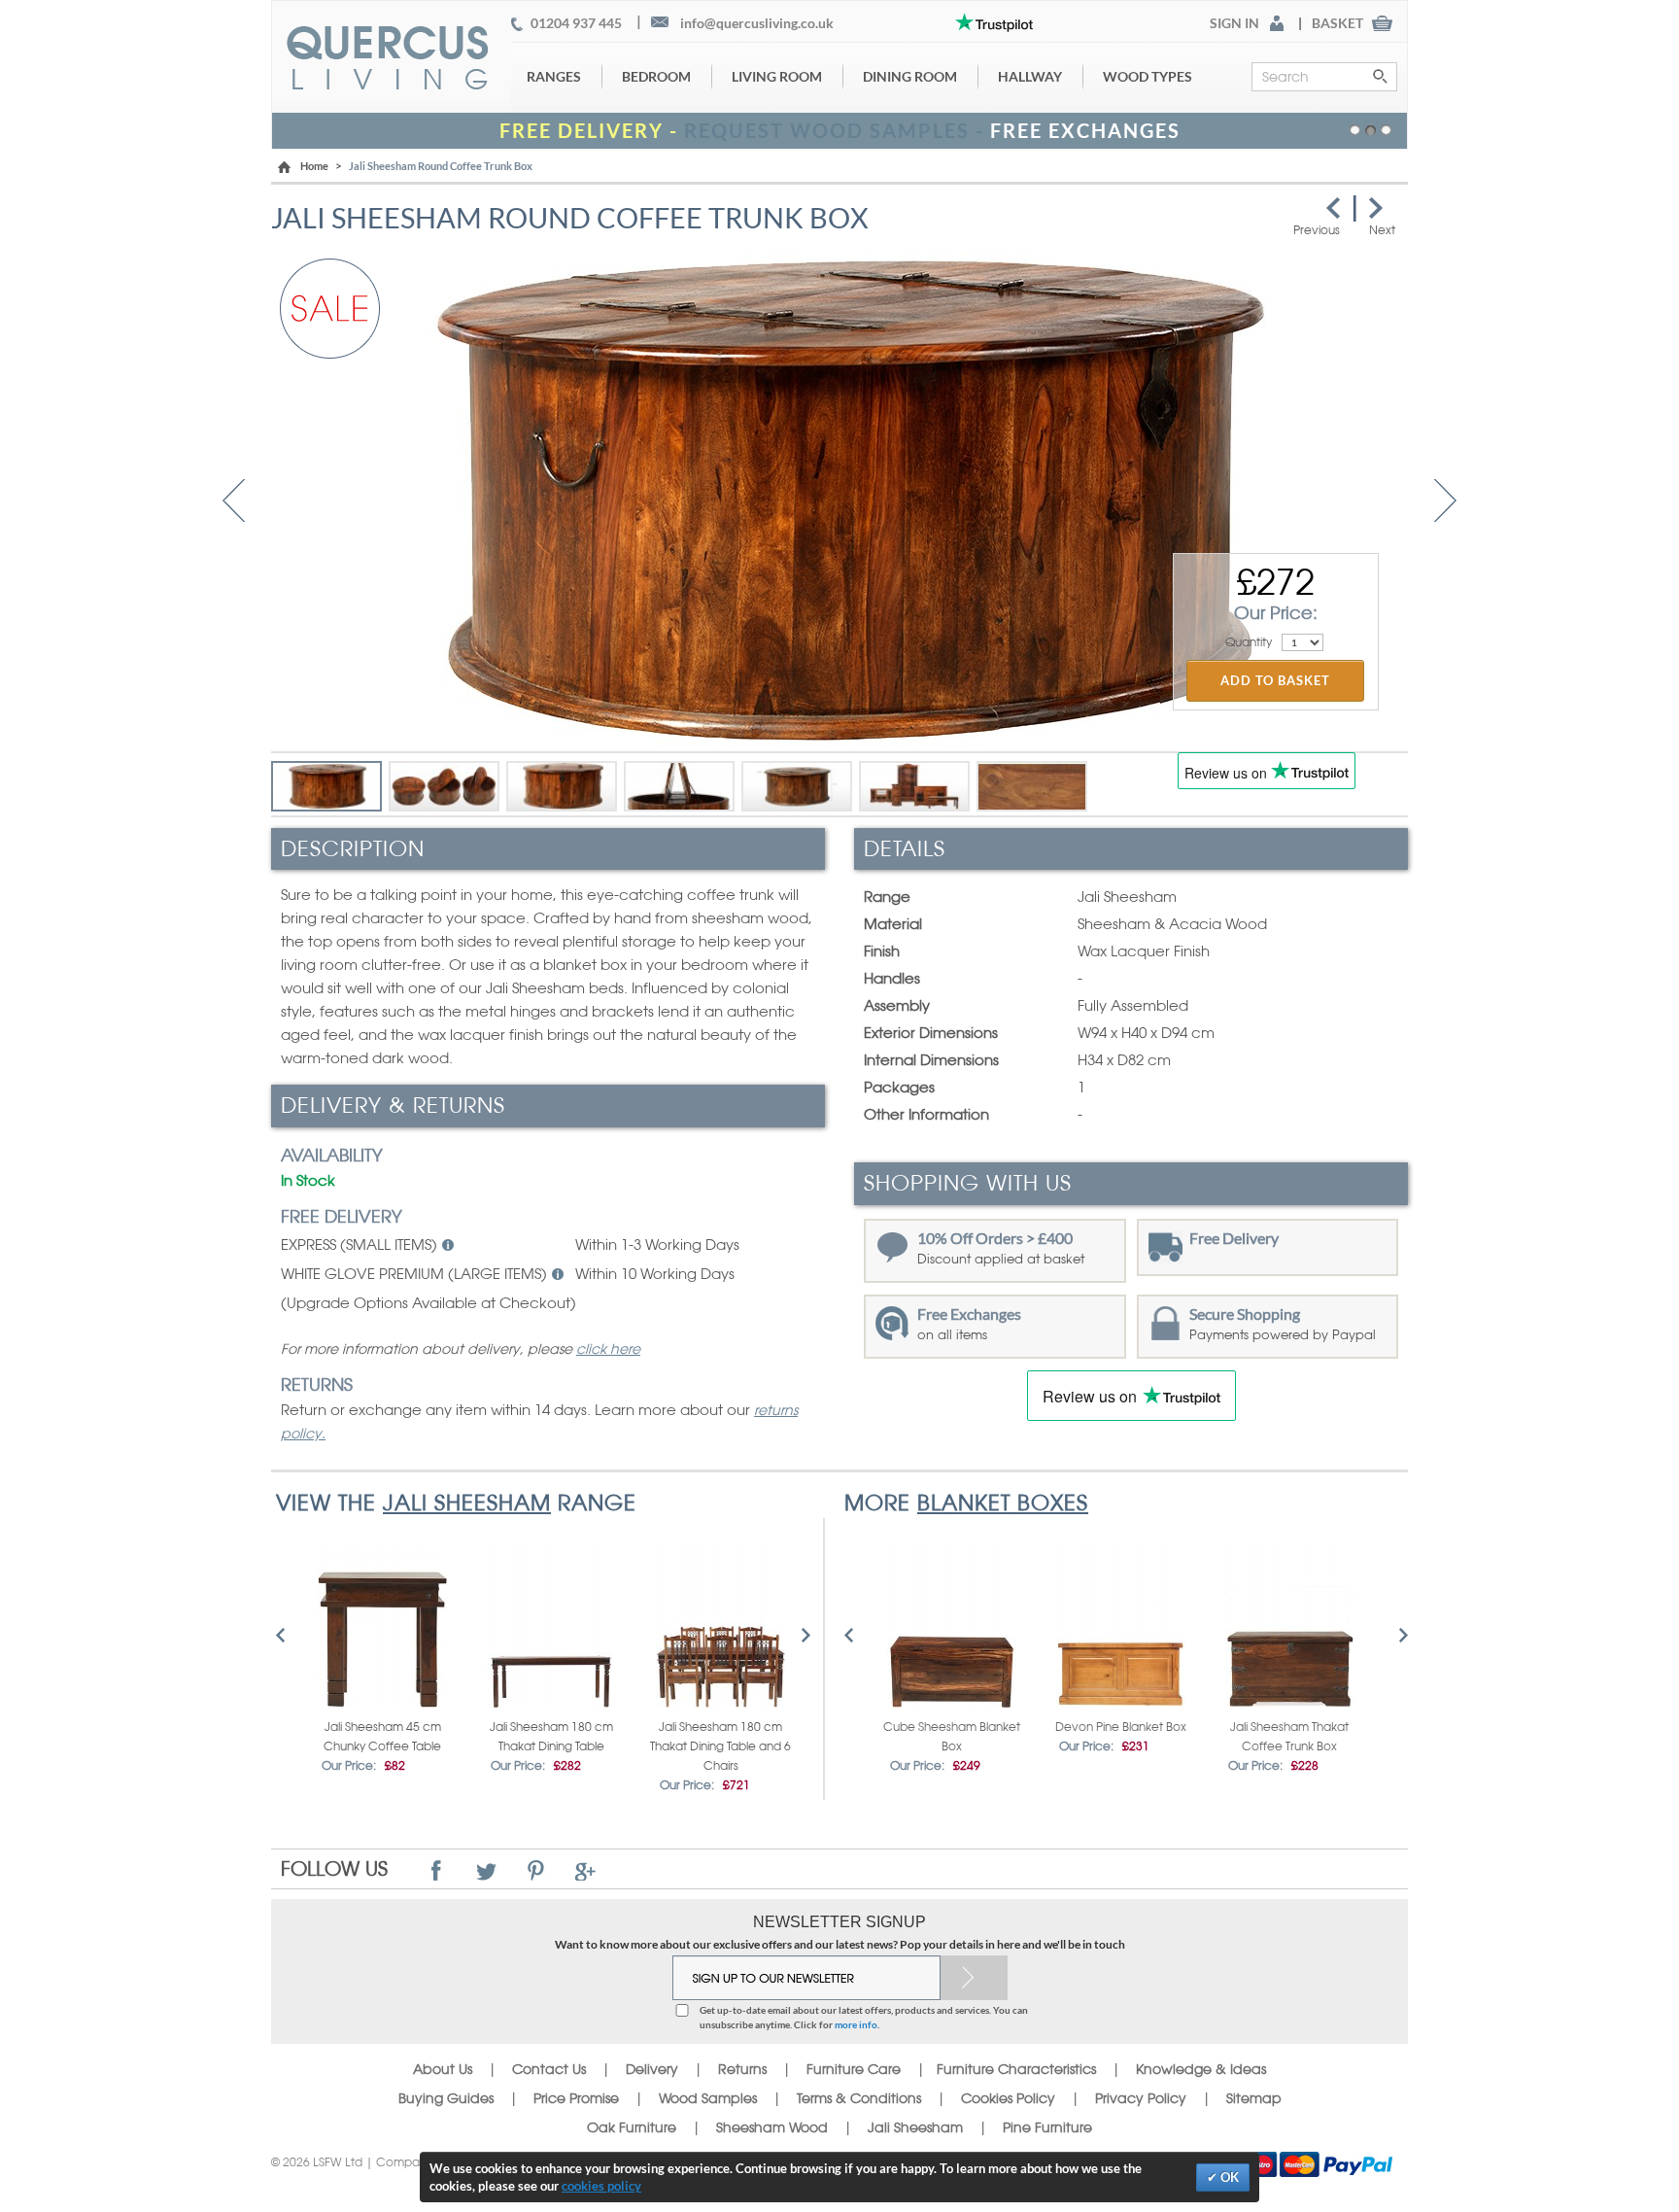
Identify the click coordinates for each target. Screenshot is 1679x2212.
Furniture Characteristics (1016, 2069)
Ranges (554, 76)
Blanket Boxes (1003, 1503)
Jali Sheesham (467, 1503)
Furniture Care (854, 2069)
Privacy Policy (1141, 2098)
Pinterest (536, 1870)
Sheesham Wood (772, 2127)
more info (856, 2024)
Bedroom (656, 76)
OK (1228, 2177)
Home (314, 166)
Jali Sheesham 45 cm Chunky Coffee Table (382, 1737)
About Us (443, 2069)
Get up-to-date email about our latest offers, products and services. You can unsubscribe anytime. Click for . (864, 2017)
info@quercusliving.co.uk (757, 23)
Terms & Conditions (859, 2098)
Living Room (777, 76)
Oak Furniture (632, 2127)
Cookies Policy (1008, 2098)
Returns (742, 2069)
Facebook (437, 1870)
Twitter (486, 1870)
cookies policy (601, 2186)
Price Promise (576, 2098)
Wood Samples (708, 2098)
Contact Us (551, 2069)
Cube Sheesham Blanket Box (952, 1737)
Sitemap (1254, 2098)
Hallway (1030, 76)
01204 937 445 (576, 23)
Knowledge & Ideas (1201, 2069)
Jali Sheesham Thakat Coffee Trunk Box (1289, 1737)
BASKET (1337, 23)
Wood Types (1148, 76)
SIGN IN (1234, 23)
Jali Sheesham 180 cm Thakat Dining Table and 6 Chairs (720, 1746)
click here (608, 1349)
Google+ (585, 1870)
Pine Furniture (1047, 2127)
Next (1445, 501)
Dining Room (910, 76)
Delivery (652, 2069)
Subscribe (974, 1978)
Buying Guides (446, 2098)
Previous (234, 501)
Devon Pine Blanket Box (1121, 1727)
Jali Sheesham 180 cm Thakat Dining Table (551, 1737)
